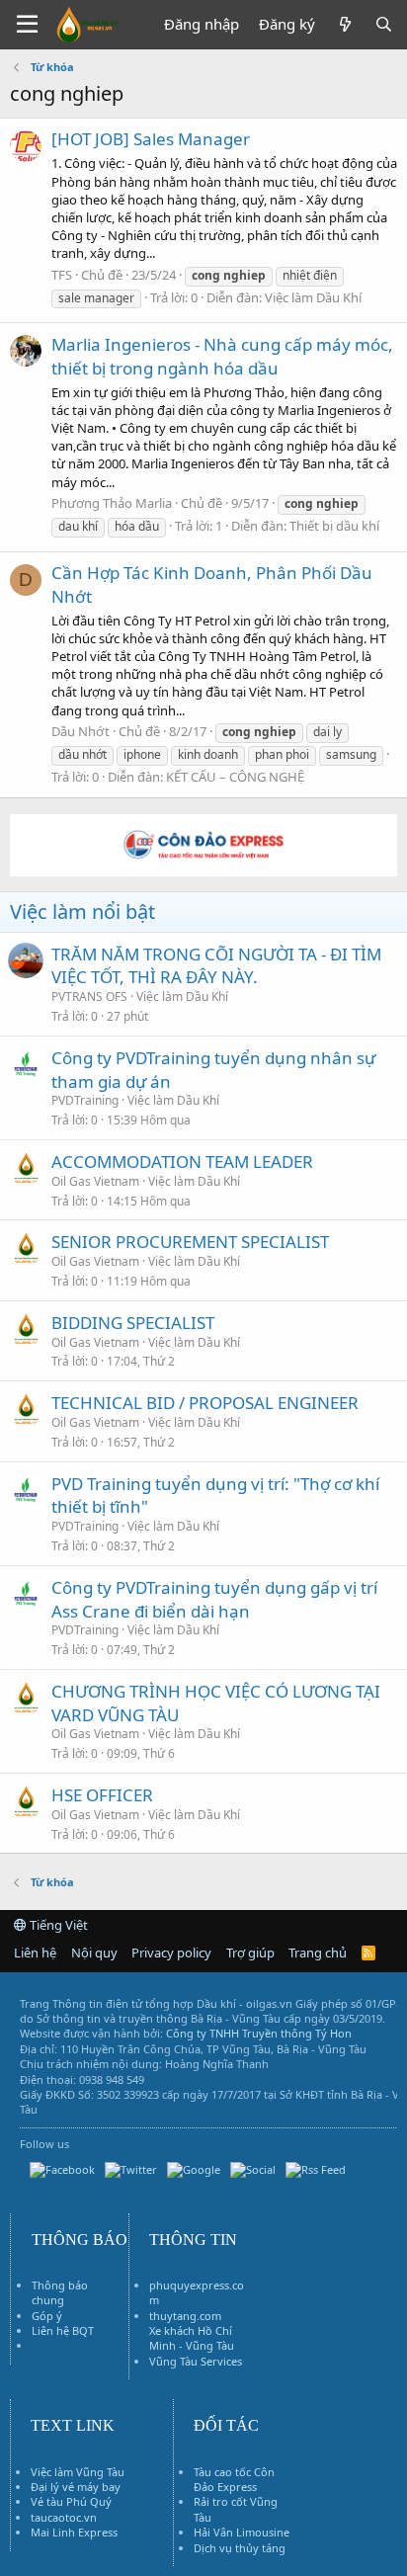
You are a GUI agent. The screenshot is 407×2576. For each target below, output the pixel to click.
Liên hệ (35, 1953)
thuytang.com (185, 2316)
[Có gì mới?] (344, 24)
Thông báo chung (60, 2292)
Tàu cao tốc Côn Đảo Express (234, 2479)
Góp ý (47, 2316)
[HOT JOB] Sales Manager (151, 139)
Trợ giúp (250, 1953)
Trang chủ (318, 1953)
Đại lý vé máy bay (76, 2487)
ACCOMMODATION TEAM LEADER (182, 1162)
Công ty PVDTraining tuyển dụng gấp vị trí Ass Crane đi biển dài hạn (214, 1599)
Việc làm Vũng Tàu (78, 2472)
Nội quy (94, 1953)
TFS (62, 275)
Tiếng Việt (57, 1925)
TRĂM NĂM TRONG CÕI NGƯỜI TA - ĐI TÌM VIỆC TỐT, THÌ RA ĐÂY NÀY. (216, 966)
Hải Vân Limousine (242, 2532)
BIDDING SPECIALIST (133, 1323)
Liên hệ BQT (63, 2330)
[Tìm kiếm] (384, 24)
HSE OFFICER (102, 1795)
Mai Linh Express (74, 2532)
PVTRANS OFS (89, 997)
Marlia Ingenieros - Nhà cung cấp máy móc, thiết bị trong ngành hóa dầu (222, 356)
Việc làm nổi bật (82, 912)
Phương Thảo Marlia (112, 503)
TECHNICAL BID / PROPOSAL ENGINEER (205, 1403)
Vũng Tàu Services (196, 2361)
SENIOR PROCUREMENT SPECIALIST (190, 1242)
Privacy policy (171, 1953)
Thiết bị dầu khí (334, 526)
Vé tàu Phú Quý (71, 2501)
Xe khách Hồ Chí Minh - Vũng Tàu (192, 2338)
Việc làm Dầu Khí (313, 297)
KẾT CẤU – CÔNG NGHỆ (235, 777)
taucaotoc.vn (64, 2517)
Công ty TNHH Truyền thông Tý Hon (259, 2033)
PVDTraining (85, 1100)
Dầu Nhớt (81, 731)
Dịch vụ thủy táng (240, 2548)
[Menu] (27, 25)
